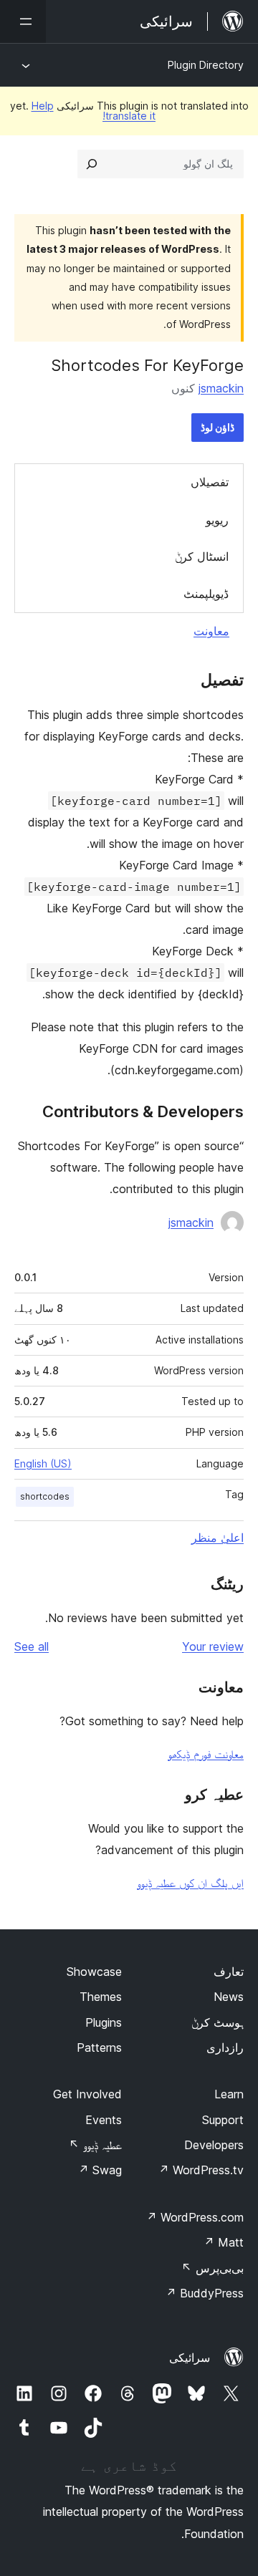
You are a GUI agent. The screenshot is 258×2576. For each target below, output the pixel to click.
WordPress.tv (201, 2170)
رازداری (225, 2047)
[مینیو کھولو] (23, 21)
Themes (101, 1997)
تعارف (229, 1972)
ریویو (217, 520)
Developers (214, 2145)
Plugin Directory (206, 65)
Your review (213, 1646)
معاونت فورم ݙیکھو (206, 1754)
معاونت (211, 631)
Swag (100, 2170)
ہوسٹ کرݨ (218, 2022)
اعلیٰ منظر (218, 1538)
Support (223, 2120)
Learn (229, 2094)
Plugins (104, 2022)
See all (32, 1646)
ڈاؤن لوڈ (218, 427)
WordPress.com (195, 2217)
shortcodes (45, 1496)
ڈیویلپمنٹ (206, 594)
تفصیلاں (210, 482)
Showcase (94, 1972)
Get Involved (87, 2094)
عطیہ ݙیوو (95, 2145)
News (229, 1997)
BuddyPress (205, 2293)
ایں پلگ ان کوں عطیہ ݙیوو (190, 1883)
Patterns (99, 2047)
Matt (224, 2242)
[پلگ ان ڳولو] (92, 164)
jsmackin (221, 388)
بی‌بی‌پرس (212, 2268)
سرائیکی (190, 2358)
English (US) (43, 1463)
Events (104, 2120)
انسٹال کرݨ (202, 556)
